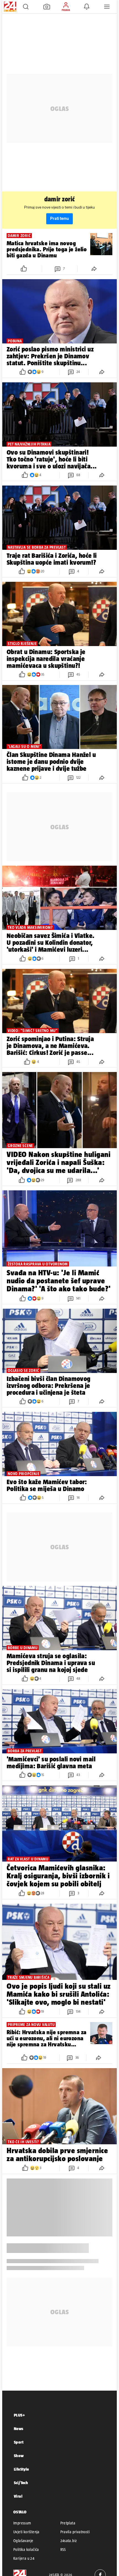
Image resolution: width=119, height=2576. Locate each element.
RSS (63, 2550)
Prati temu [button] (59, 219)
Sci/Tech (21, 2483)
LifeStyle (21, 2469)
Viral (18, 2496)
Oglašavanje (23, 2541)
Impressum (22, 2523)
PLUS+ (19, 2415)
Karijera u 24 (24, 2558)
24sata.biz (69, 2541)
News (19, 2429)
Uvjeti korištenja (26, 2532)
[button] (26, 7)
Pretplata (68, 2523)
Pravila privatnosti (75, 2532)
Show (19, 2456)
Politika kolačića (26, 2550)
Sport (19, 2442)
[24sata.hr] (9, 7)
